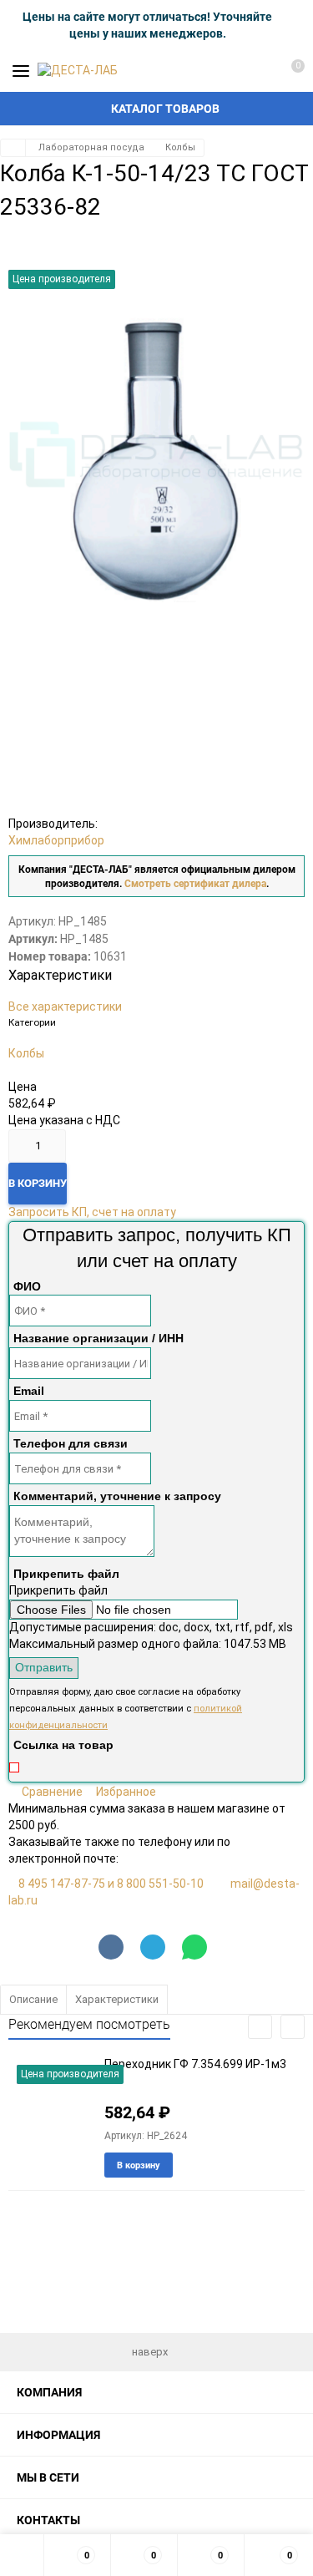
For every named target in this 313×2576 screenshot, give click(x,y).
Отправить (44, 1667)
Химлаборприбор (56, 840)
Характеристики (117, 1999)
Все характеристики (65, 1007)
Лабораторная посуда (91, 147)
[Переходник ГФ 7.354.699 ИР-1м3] (50, 2109)
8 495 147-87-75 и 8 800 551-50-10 (111, 1884)
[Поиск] (230, 71)
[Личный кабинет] (259, 71)
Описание (33, 1999)
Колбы (180, 147)
